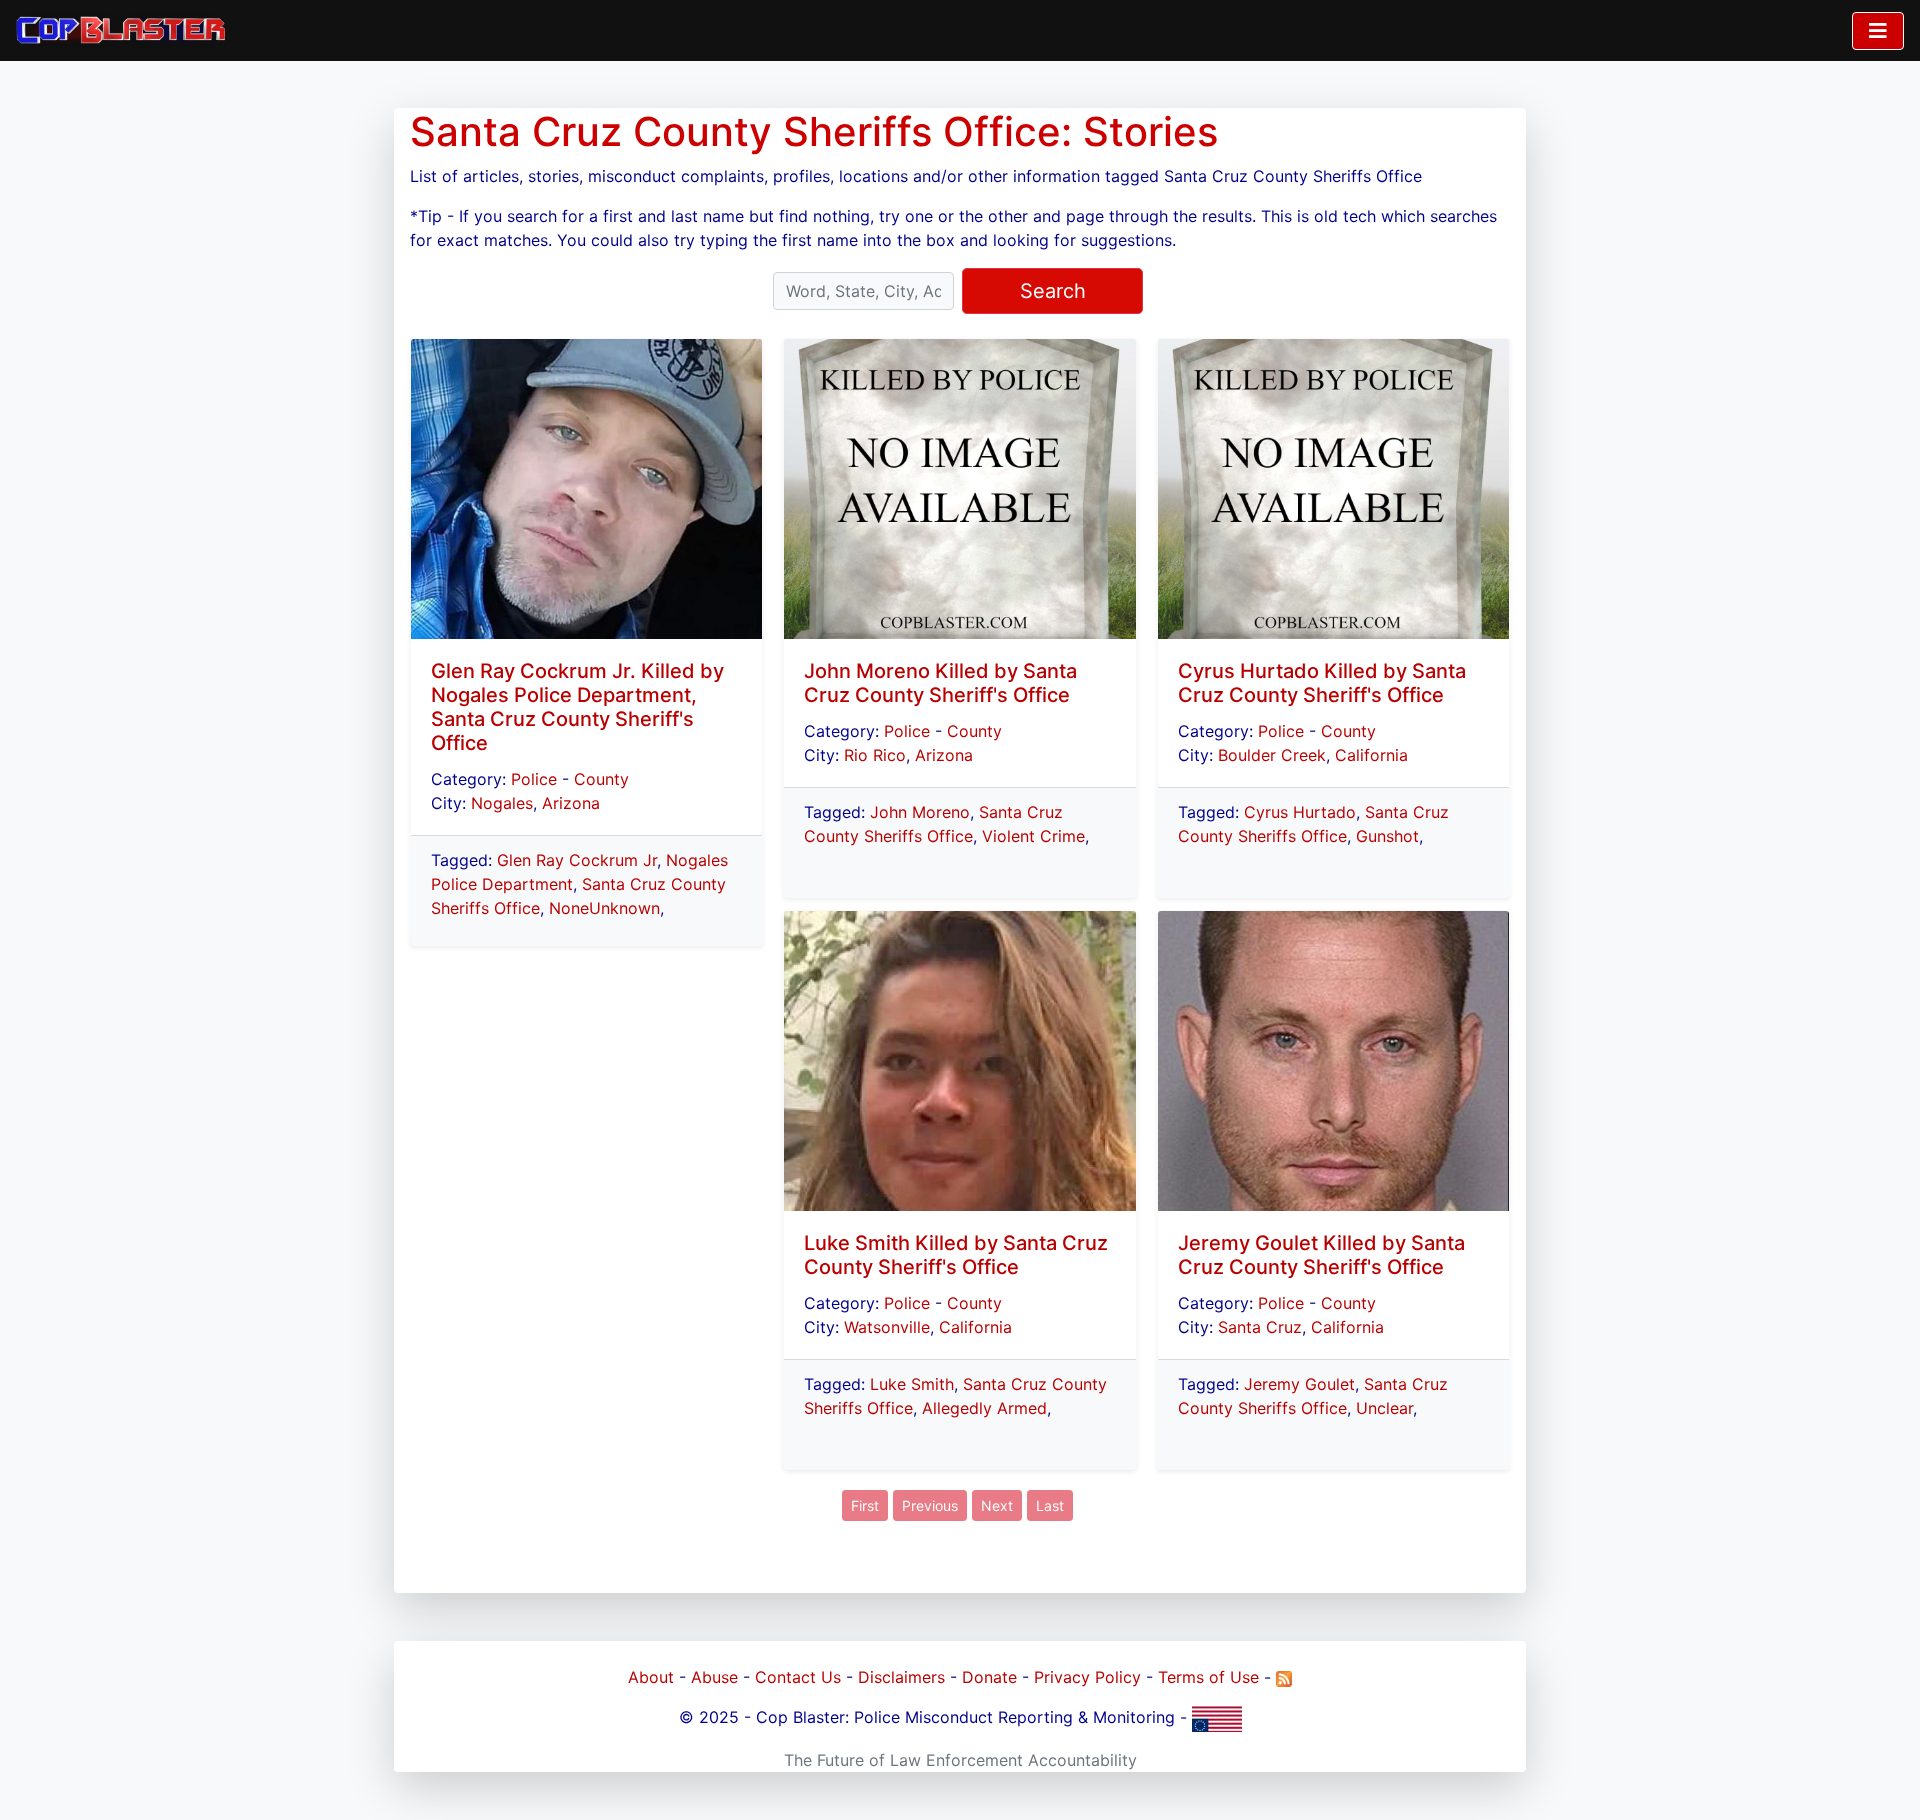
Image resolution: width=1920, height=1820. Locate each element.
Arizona (571, 803)
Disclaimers (901, 1677)
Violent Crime (1033, 836)
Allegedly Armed (984, 1408)
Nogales (502, 803)
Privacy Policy (1087, 1677)
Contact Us (798, 1677)
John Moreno (920, 812)
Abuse (714, 1677)
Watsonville (887, 1327)
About (651, 1677)
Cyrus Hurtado (1300, 812)
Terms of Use (1208, 1677)
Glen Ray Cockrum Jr (577, 860)
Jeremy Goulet (1299, 1384)
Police (534, 779)
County (601, 779)
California (975, 1327)
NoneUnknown (604, 908)
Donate (989, 1677)
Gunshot (1387, 836)
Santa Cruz (1260, 1327)
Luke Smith (912, 1384)
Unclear (1384, 1408)
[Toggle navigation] (1878, 31)
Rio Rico (875, 755)
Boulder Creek (1272, 755)
